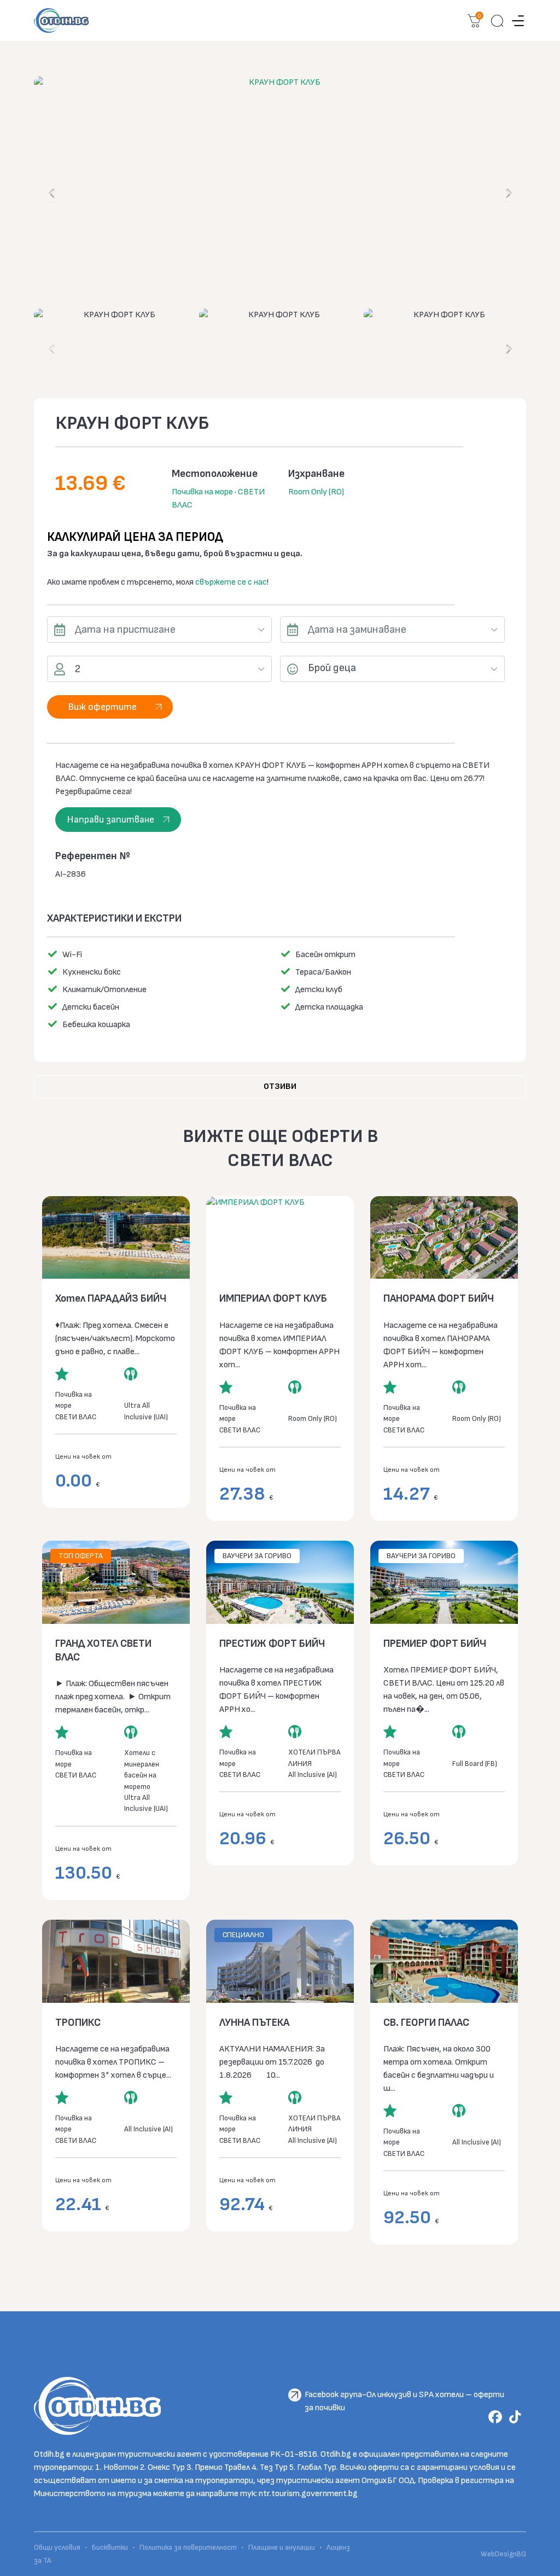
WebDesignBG (503, 2554)
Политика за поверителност (188, 2548)
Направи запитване (110, 820)
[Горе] (544, 2560)
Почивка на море (202, 492)
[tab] (280, 1087)
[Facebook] (497, 2417)
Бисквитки (110, 2548)
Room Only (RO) (316, 492)
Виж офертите (102, 707)
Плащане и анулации (282, 2548)
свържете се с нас (231, 582)
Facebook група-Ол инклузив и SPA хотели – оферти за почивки (404, 2396)
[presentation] (52, 194)
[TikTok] (517, 2417)
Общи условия (58, 2548)
